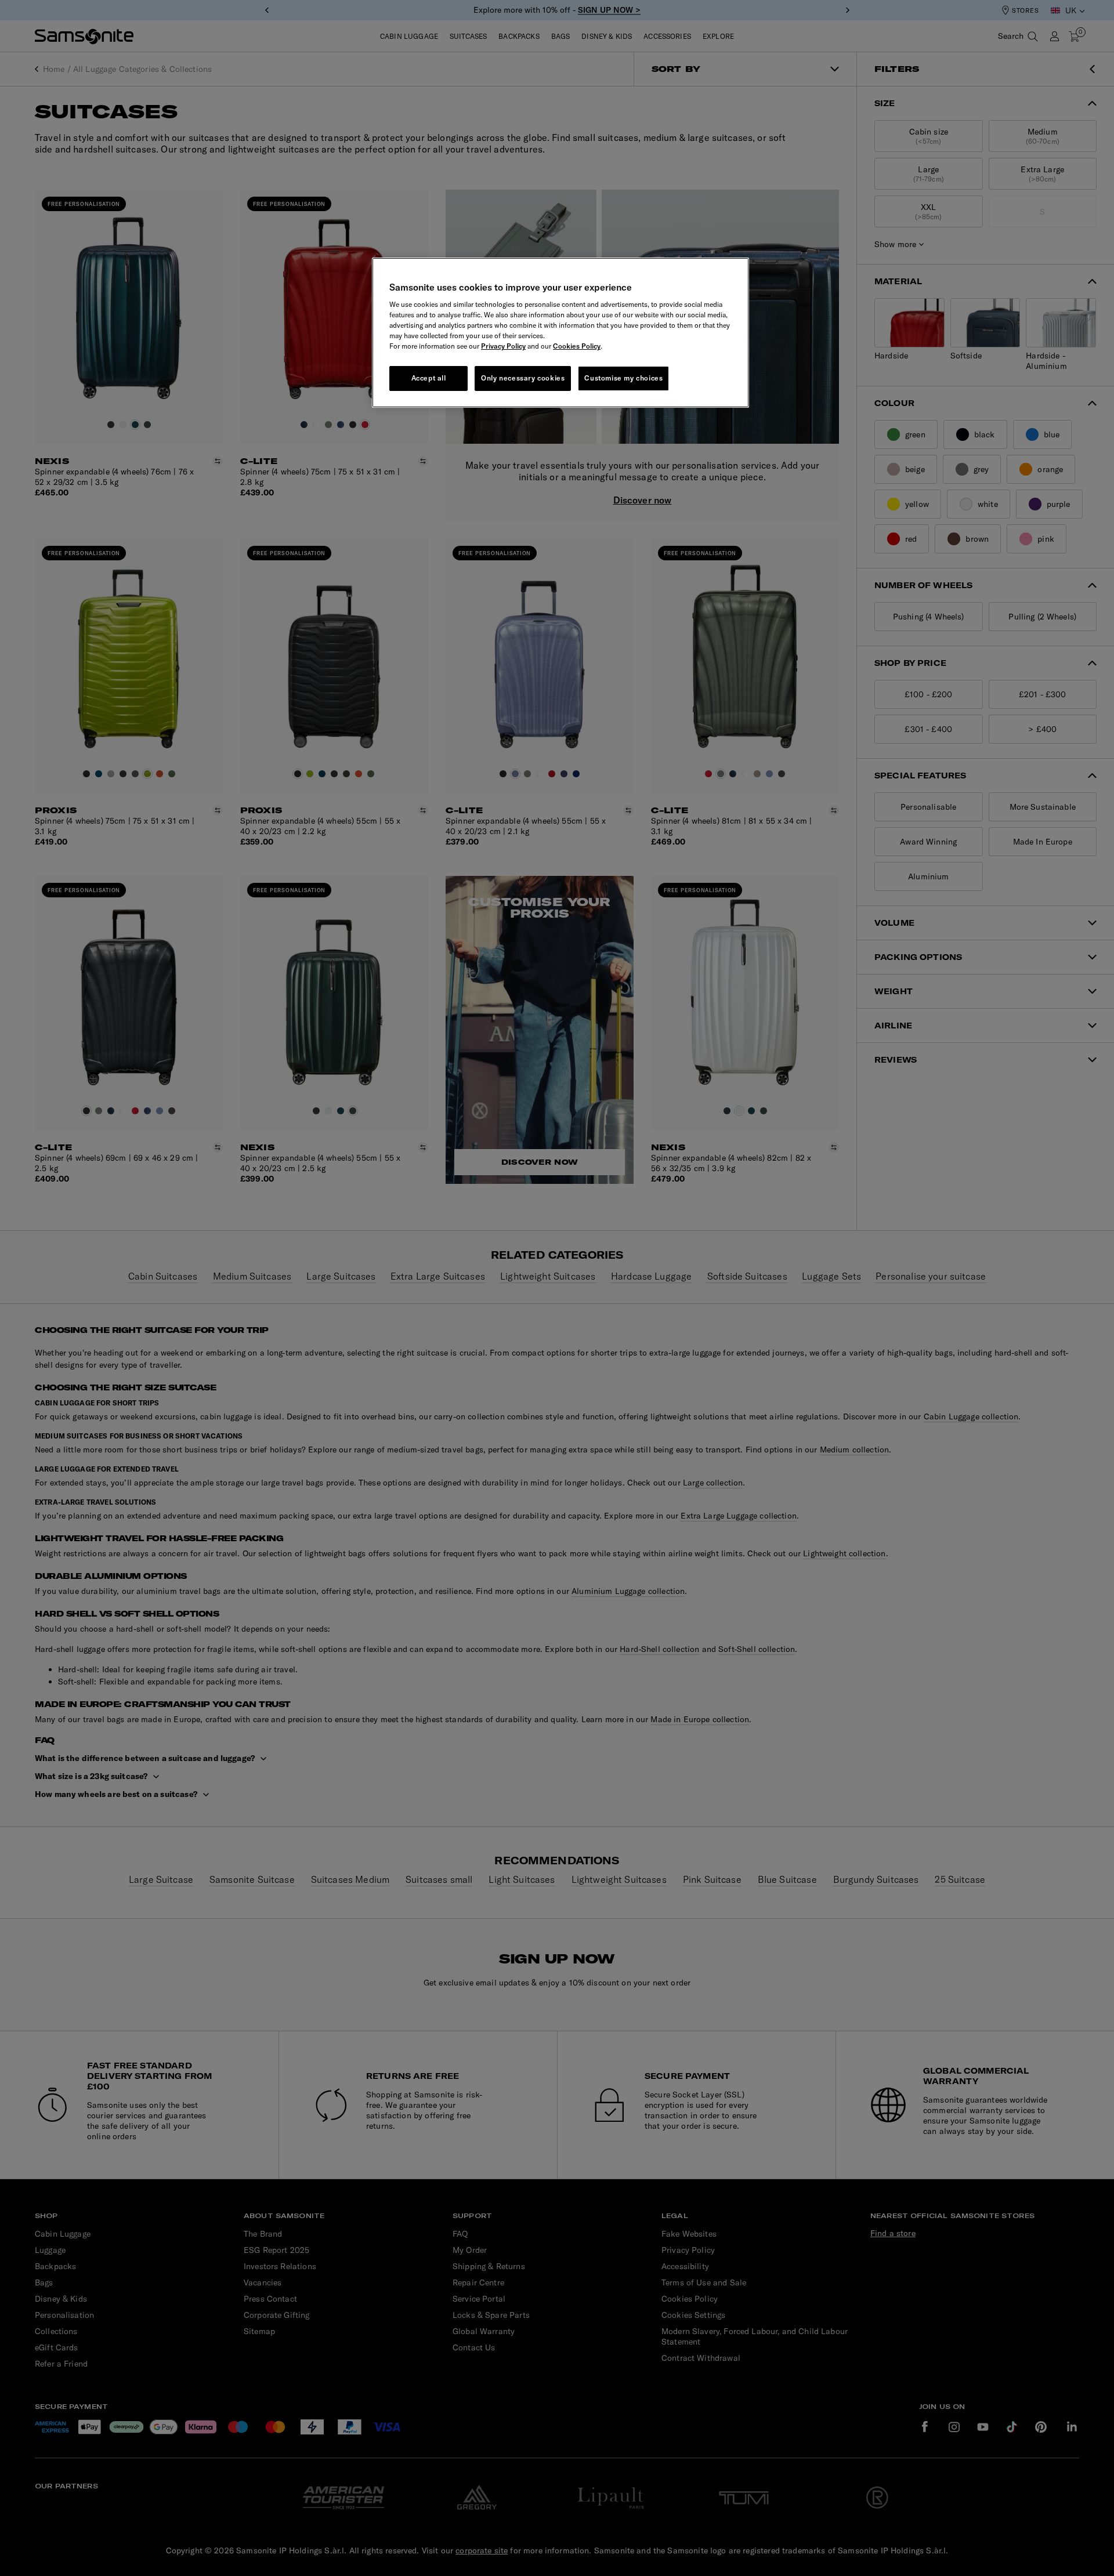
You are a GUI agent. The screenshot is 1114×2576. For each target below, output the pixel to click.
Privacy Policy (503, 346)
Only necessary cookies (523, 378)
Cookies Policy (577, 346)
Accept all (429, 378)
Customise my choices (623, 378)
